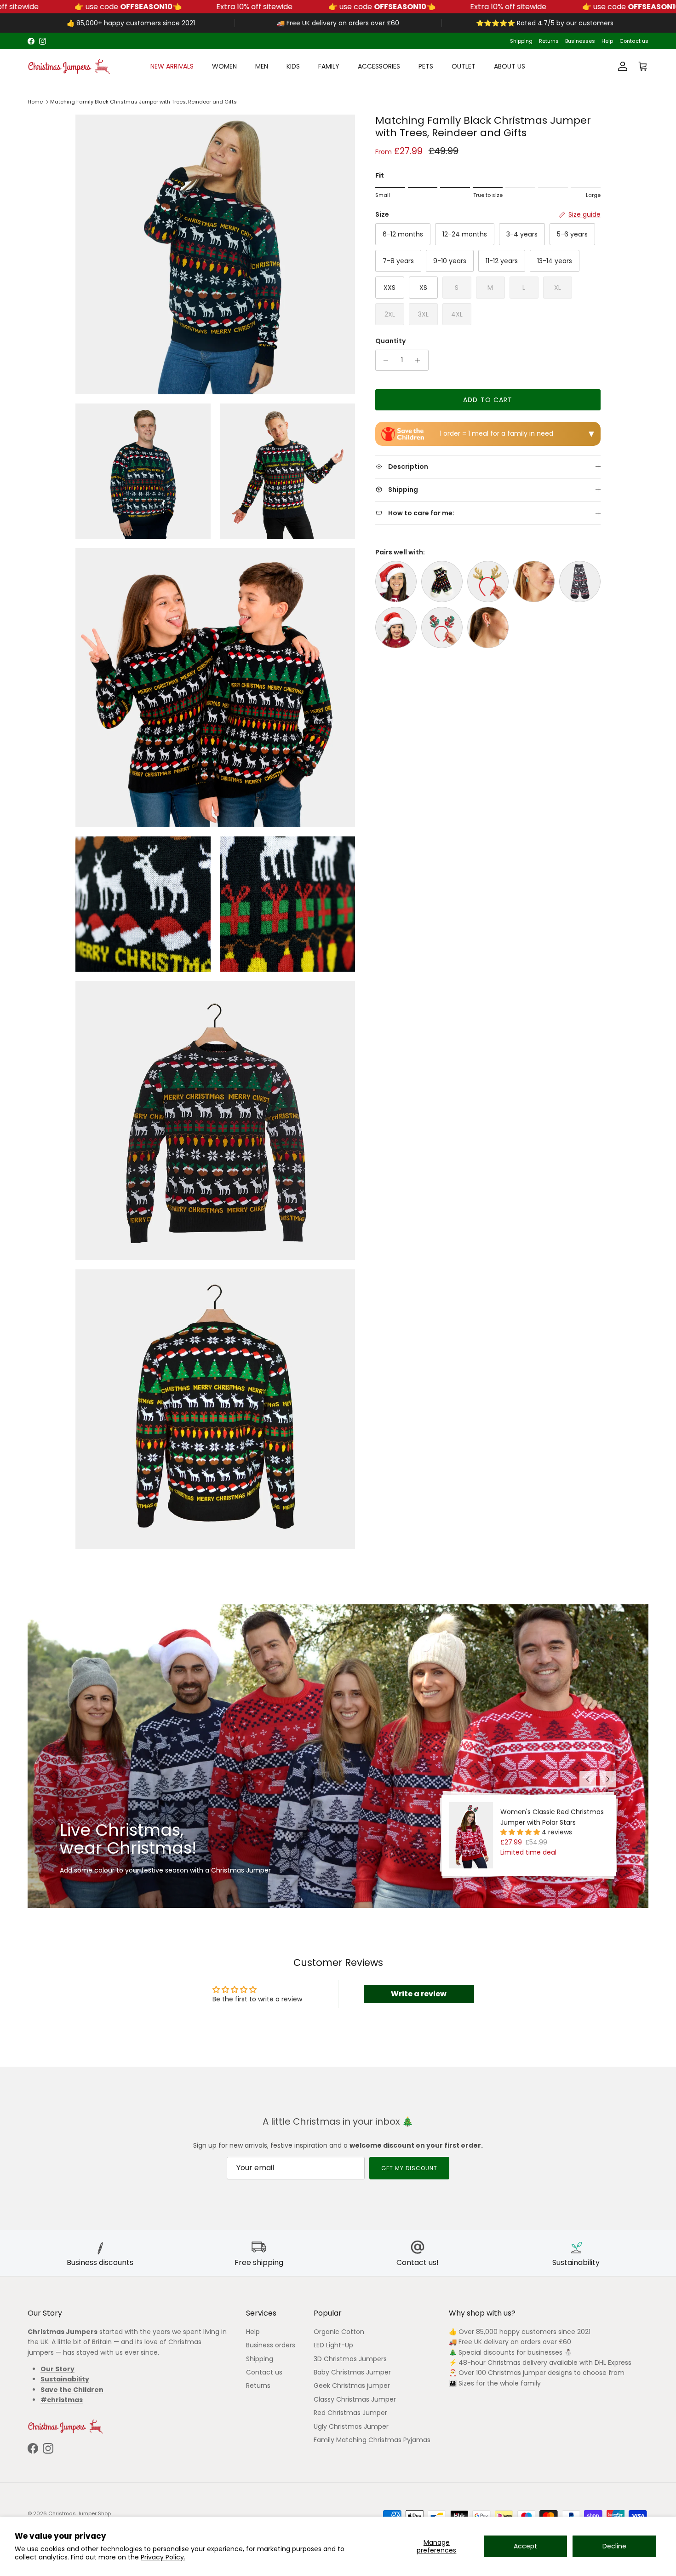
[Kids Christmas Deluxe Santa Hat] (396, 628)
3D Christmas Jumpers (350, 2359)
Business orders (271, 2345)
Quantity (390, 341)
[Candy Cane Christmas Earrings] (488, 628)
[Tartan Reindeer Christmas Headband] (442, 628)
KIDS (293, 66)
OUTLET (464, 66)
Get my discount (409, 2168)
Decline (614, 2546)
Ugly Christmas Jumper (351, 2426)
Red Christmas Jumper (350, 2413)
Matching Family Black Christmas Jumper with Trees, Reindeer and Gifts (143, 102)
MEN (262, 66)
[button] (521, 1832)
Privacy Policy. (163, 2557)
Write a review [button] (419, 1994)
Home (35, 102)
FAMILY (329, 66)
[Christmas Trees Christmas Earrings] (534, 582)
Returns (549, 41)
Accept (525, 2546)
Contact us (634, 41)
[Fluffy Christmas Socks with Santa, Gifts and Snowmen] (442, 582)
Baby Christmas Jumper (352, 2372)
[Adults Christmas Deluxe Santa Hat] (396, 582)
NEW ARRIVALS (172, 66)
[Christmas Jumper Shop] (69, 66)
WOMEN (224, 66)
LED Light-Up (333, 2345)
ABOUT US (510, 66)
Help (607, 41)
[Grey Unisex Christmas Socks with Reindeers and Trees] (580, 582)
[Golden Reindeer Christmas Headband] (488, 582)
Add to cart (488, 400)
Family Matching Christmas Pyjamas (372, 2440)
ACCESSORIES (379, 66)
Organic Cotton (339, 2332)
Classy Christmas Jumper (355, 2399)
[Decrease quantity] (384, 360)
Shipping (521, 41)
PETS (426, 66)
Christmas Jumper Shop (80, 2513)
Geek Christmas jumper (352, 2386)
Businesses (580, 41)
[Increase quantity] (420, 360)
